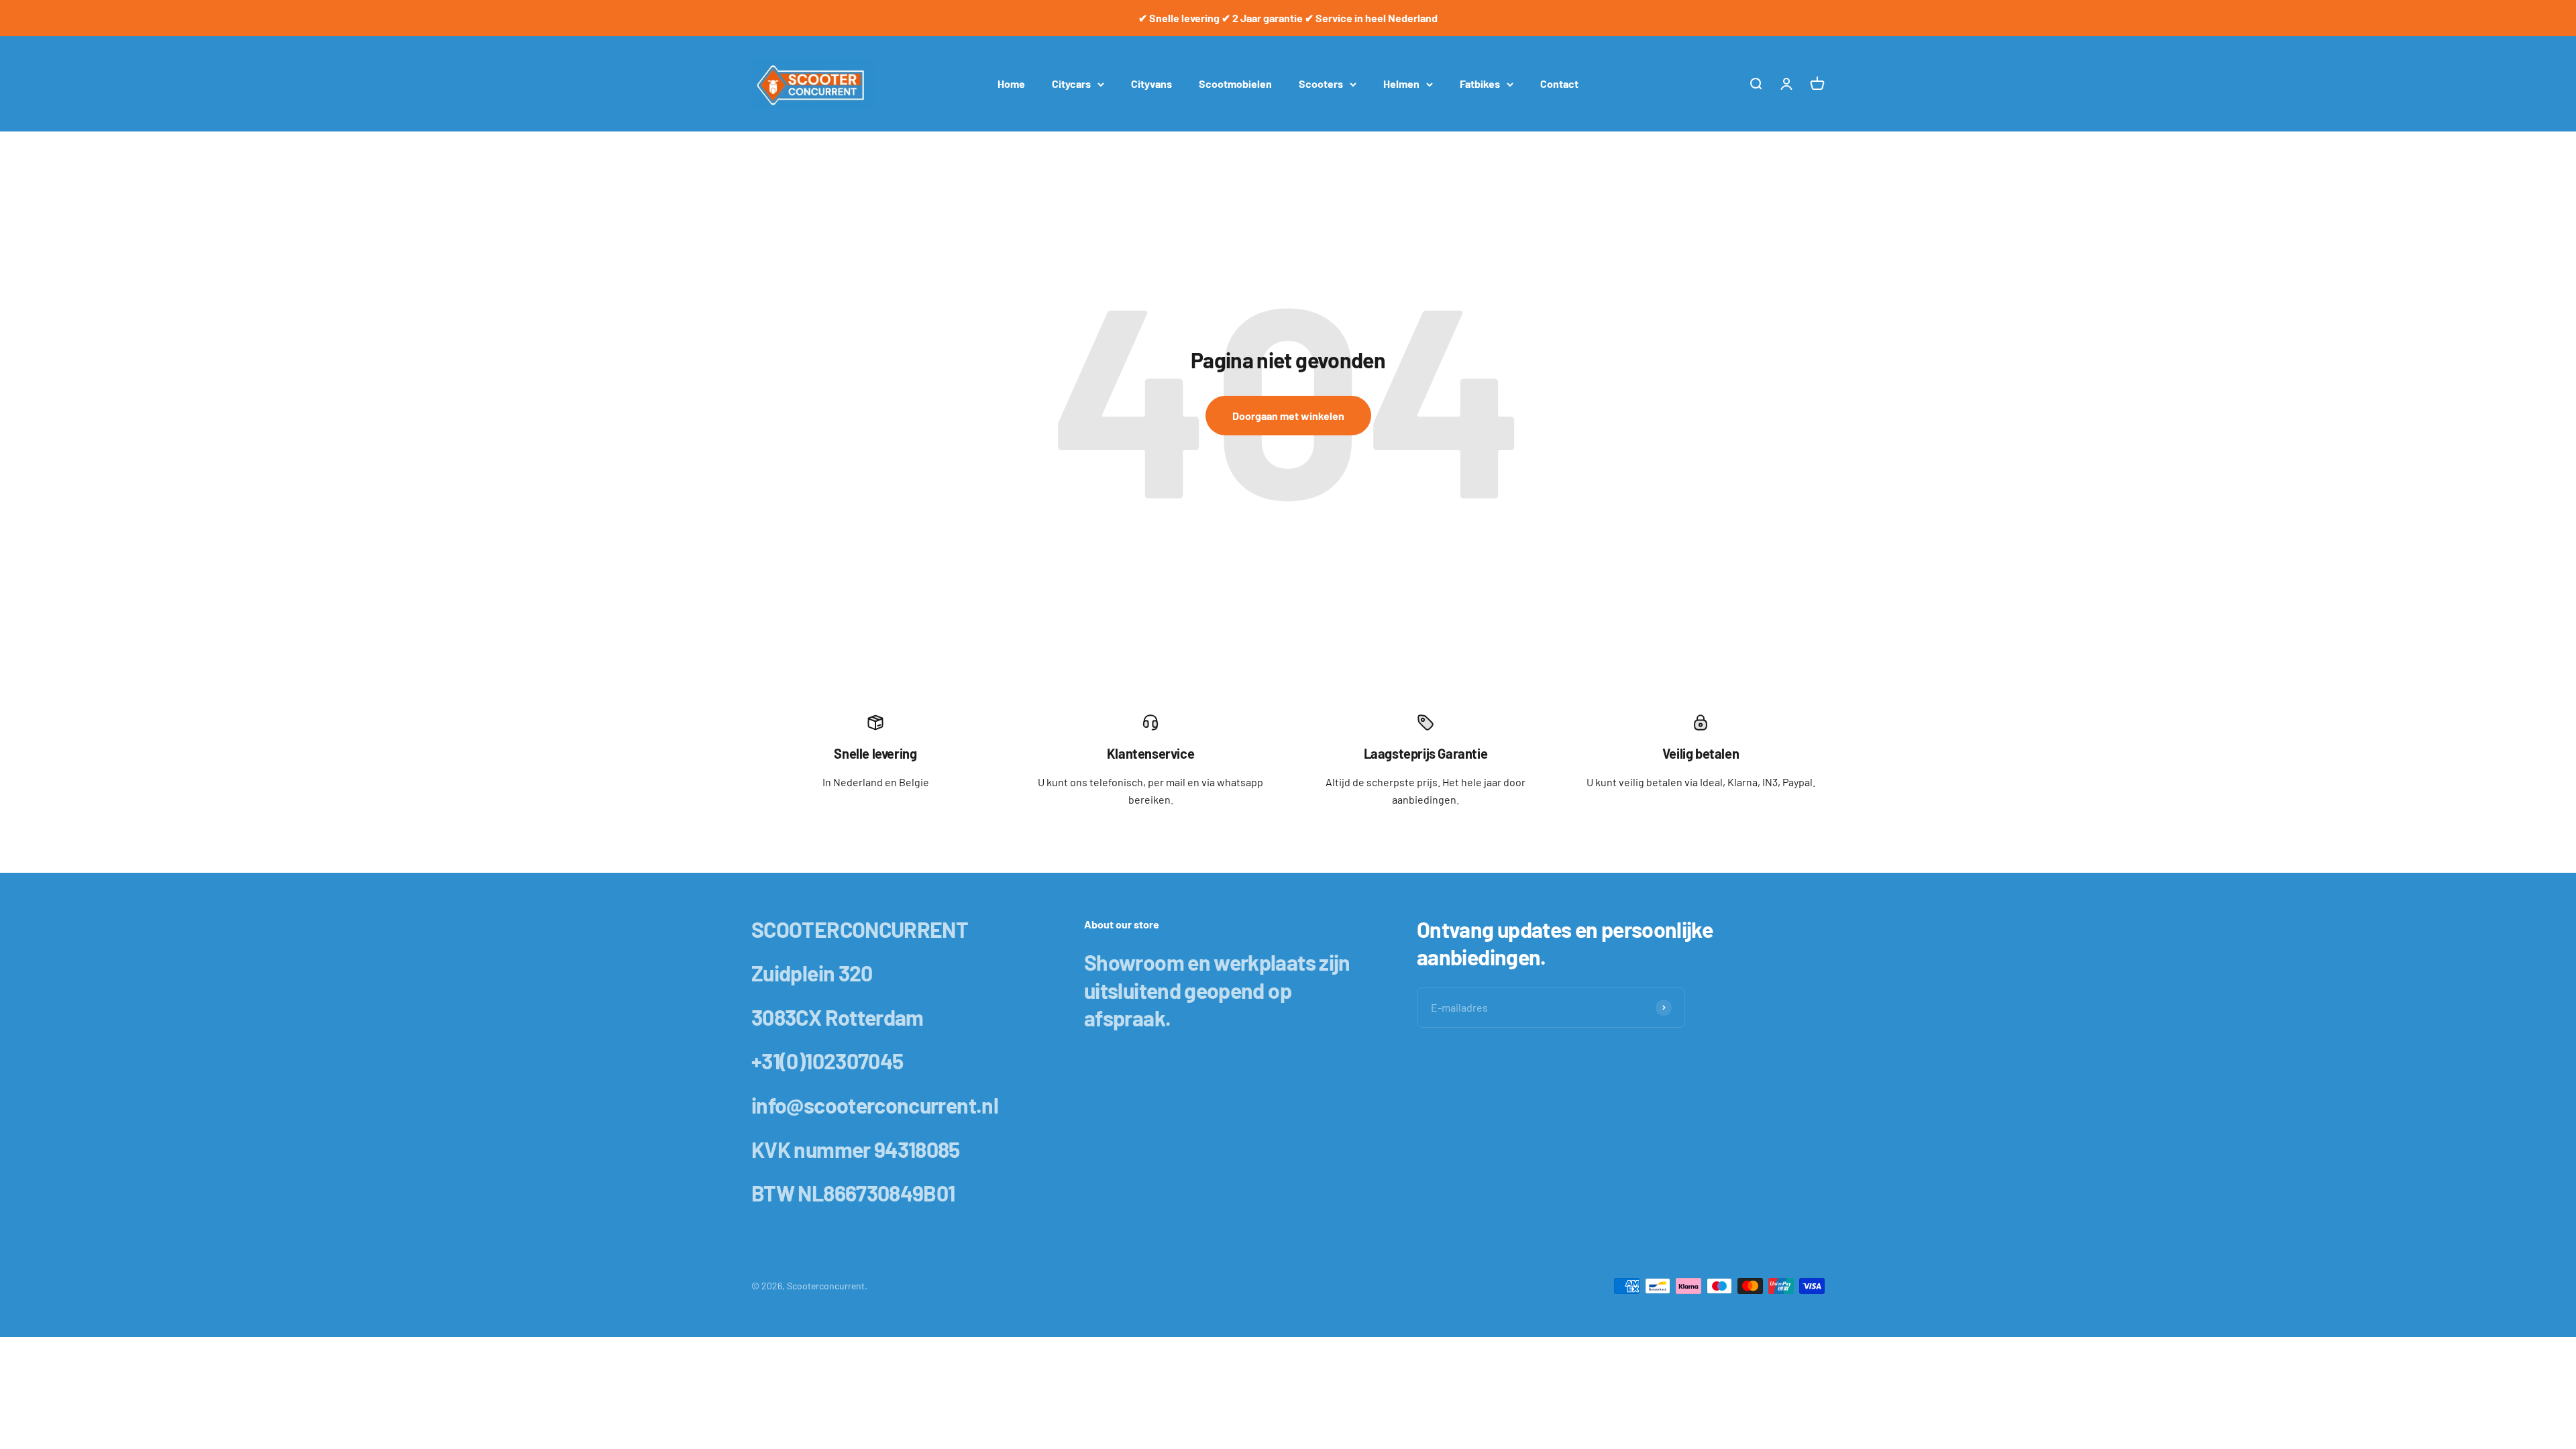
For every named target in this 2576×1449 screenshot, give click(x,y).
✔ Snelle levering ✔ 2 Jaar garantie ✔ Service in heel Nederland (1288, 18)
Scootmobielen (1235, 84)
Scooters (1321, 84)
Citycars (1071, 84)
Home (1011, 84)
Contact (1559, 84)
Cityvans (1151, 84)
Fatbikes (1480, 84)
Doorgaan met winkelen (1288, 416)
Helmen (1401, 84)
